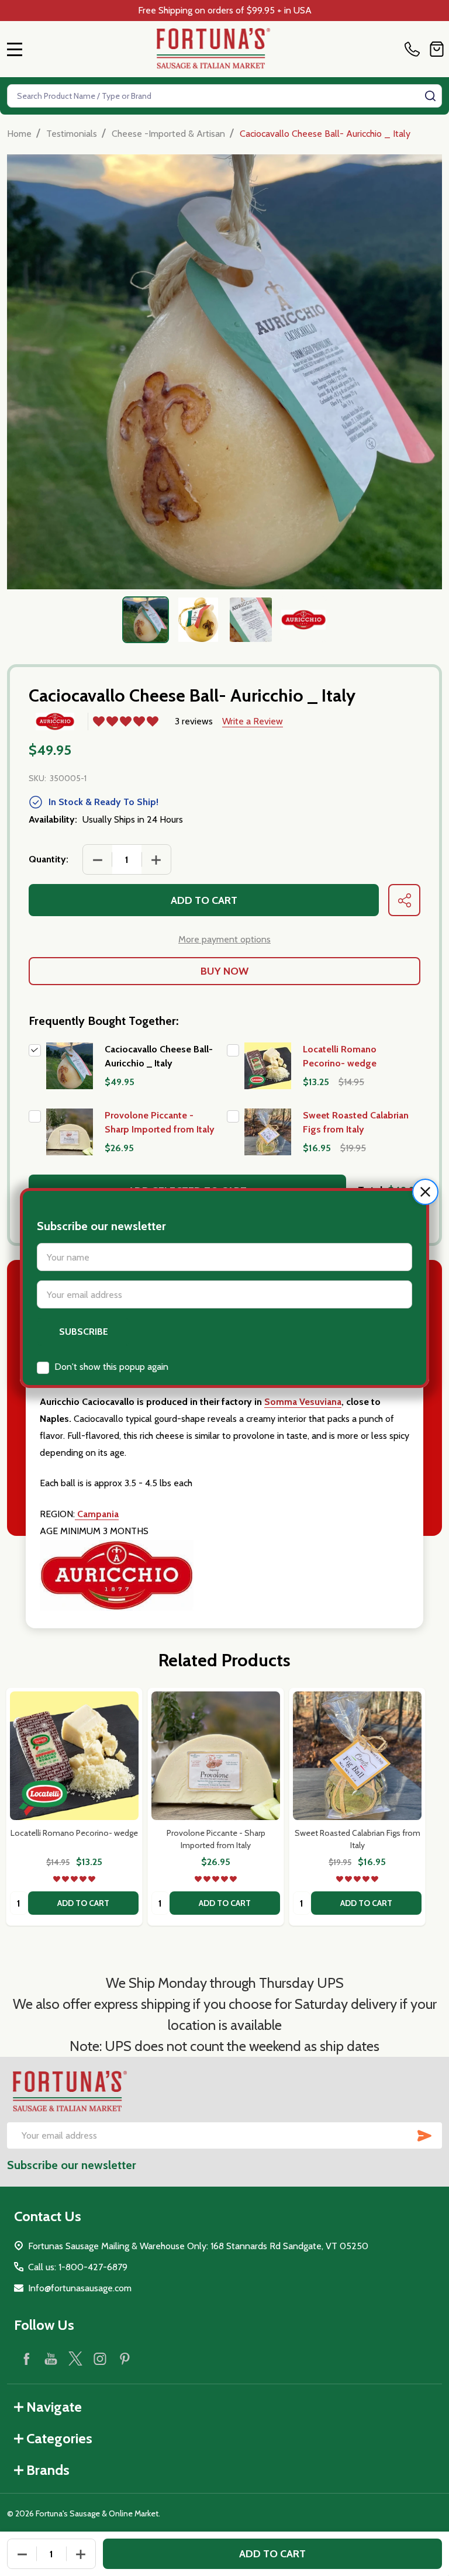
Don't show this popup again (111, 1367)
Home (19, 134)
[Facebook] (26, 2359)
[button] (425, 1192)
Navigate (54, 2407)
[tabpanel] (146, 620)
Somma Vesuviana (303, 1402)
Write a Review (253, 721)
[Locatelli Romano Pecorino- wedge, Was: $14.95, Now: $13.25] (74, 1756)
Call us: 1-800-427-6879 (78, 2267)
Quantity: (49, 859)
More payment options (224, 939)
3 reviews (194, 721)
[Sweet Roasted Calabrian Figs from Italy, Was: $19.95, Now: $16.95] (357, 1756)
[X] (75, 2359)
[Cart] (437, 49)
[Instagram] (100, 2359)
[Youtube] (51, 2359)
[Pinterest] (125, 2359)
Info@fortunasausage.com (80, 2288)
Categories (59, 2438)
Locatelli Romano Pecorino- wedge (74, 1833)
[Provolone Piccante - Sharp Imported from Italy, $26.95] (216, 1756)
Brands (48, 2470)
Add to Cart (204, 900)
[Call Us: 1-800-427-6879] (415, 49)
